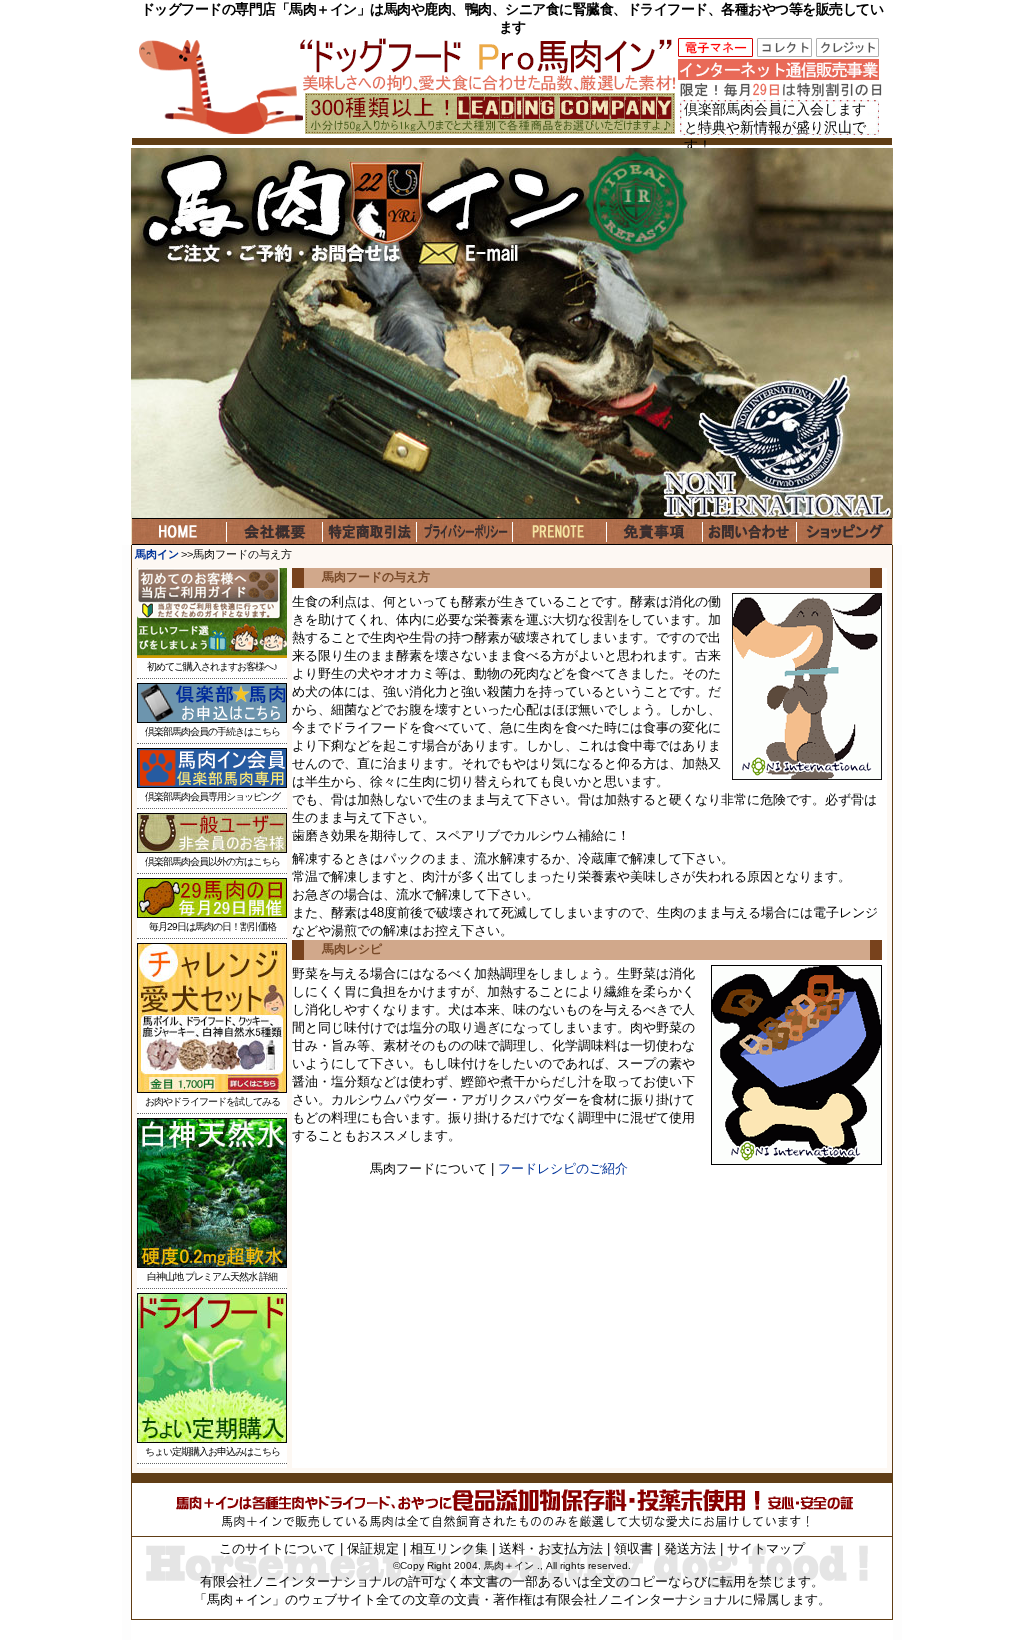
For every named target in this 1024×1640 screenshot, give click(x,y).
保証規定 (373, 1548)
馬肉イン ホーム (179, 531)
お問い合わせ (749, 531)
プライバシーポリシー (464, 531)
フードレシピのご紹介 (563, 1168)
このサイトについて (277, 1548)
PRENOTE (559, 531)
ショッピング (844, 531)
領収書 (633, 1548)
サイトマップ (766, 1548)
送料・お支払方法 (551, 1548)
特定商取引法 (369, 531)
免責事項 (654, 531)
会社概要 (274, 531)
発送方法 (690, 1548)
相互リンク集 (449, 1548)
